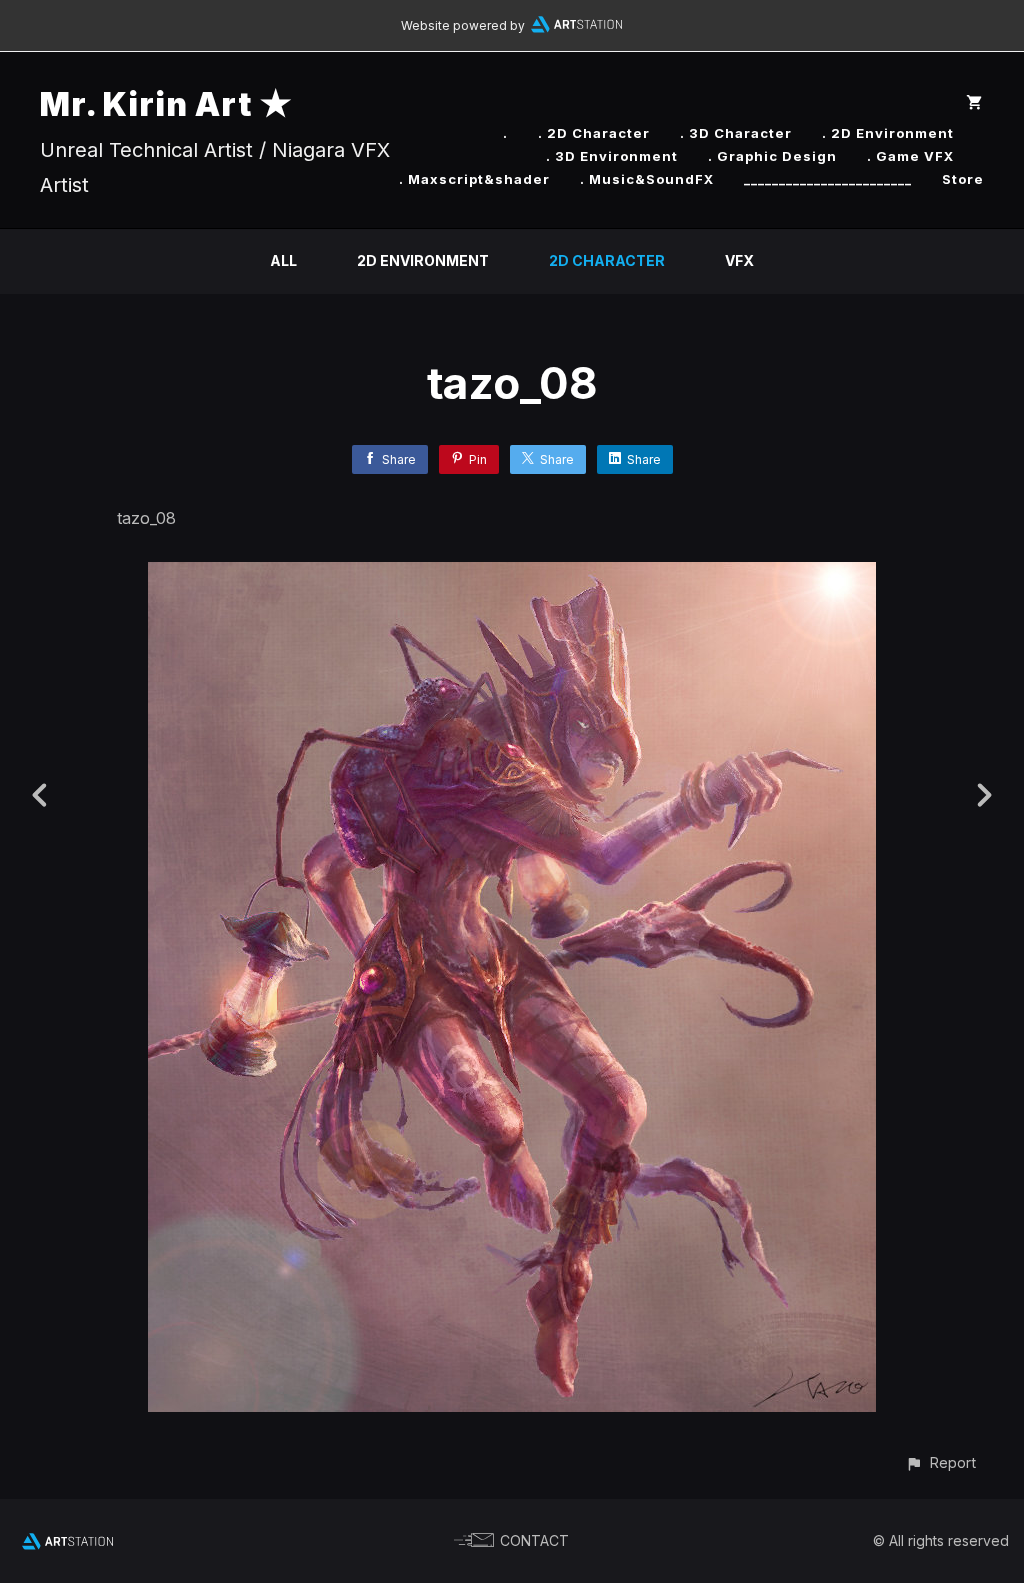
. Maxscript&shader (474, 179)
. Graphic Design (772, 156)
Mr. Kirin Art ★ (166, 104)
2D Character (607, 260)
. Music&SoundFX (647, 179)
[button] (940, 1462)
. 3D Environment (612, 156)
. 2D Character (594, 133)
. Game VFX (910, 156)
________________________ (828, 179)
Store (963, 179)
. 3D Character (736, 133)
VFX (739, 260)
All (283, 260)
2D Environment (423, 260)
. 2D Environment (888, 133)
